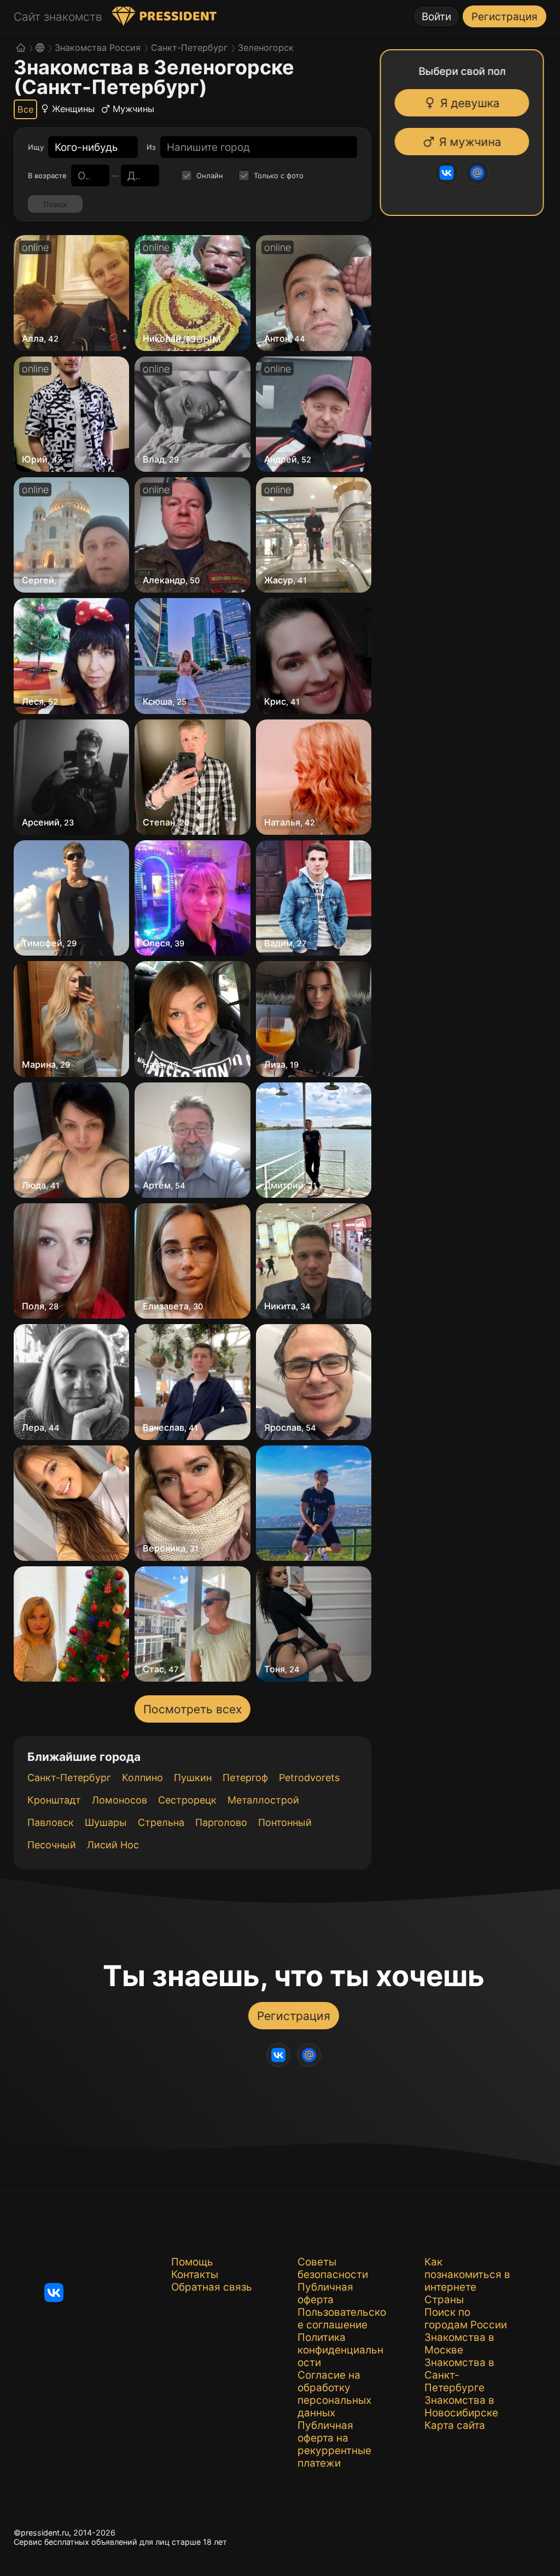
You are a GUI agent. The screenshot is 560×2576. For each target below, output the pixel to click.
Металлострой (263, 1800)
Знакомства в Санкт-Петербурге (459, 2375)
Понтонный (285, 1822)
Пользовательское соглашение (342, 2319)
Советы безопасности (333, 2268)
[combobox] (86, 147)
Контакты (195, 2275)
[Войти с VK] (446, 173)
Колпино (142, 1778)
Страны (444, 2300)
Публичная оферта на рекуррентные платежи (334, 2444)
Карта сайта (455, 2425)
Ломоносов (119, 1800)
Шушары (106, 1822)
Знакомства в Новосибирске (461, 2407)
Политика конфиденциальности (340, 2350)
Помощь (192, 2262)
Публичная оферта (325, 2293)
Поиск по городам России (466, 2319)
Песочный (52, 1845)
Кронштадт (54, 1800)
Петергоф (245, 1778)
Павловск (51, 1822)
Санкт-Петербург (69, 1778)
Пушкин (193, 1778)
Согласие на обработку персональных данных (334, 2394)
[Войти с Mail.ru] (477, 173)
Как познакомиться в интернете (467, 2275)
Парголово (221, 1822)
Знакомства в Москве (459, 2344)
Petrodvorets (309, 1778)
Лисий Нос (113, 1845)
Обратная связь (212, 2287)
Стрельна (161, 1822)
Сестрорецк (187, 1800)
